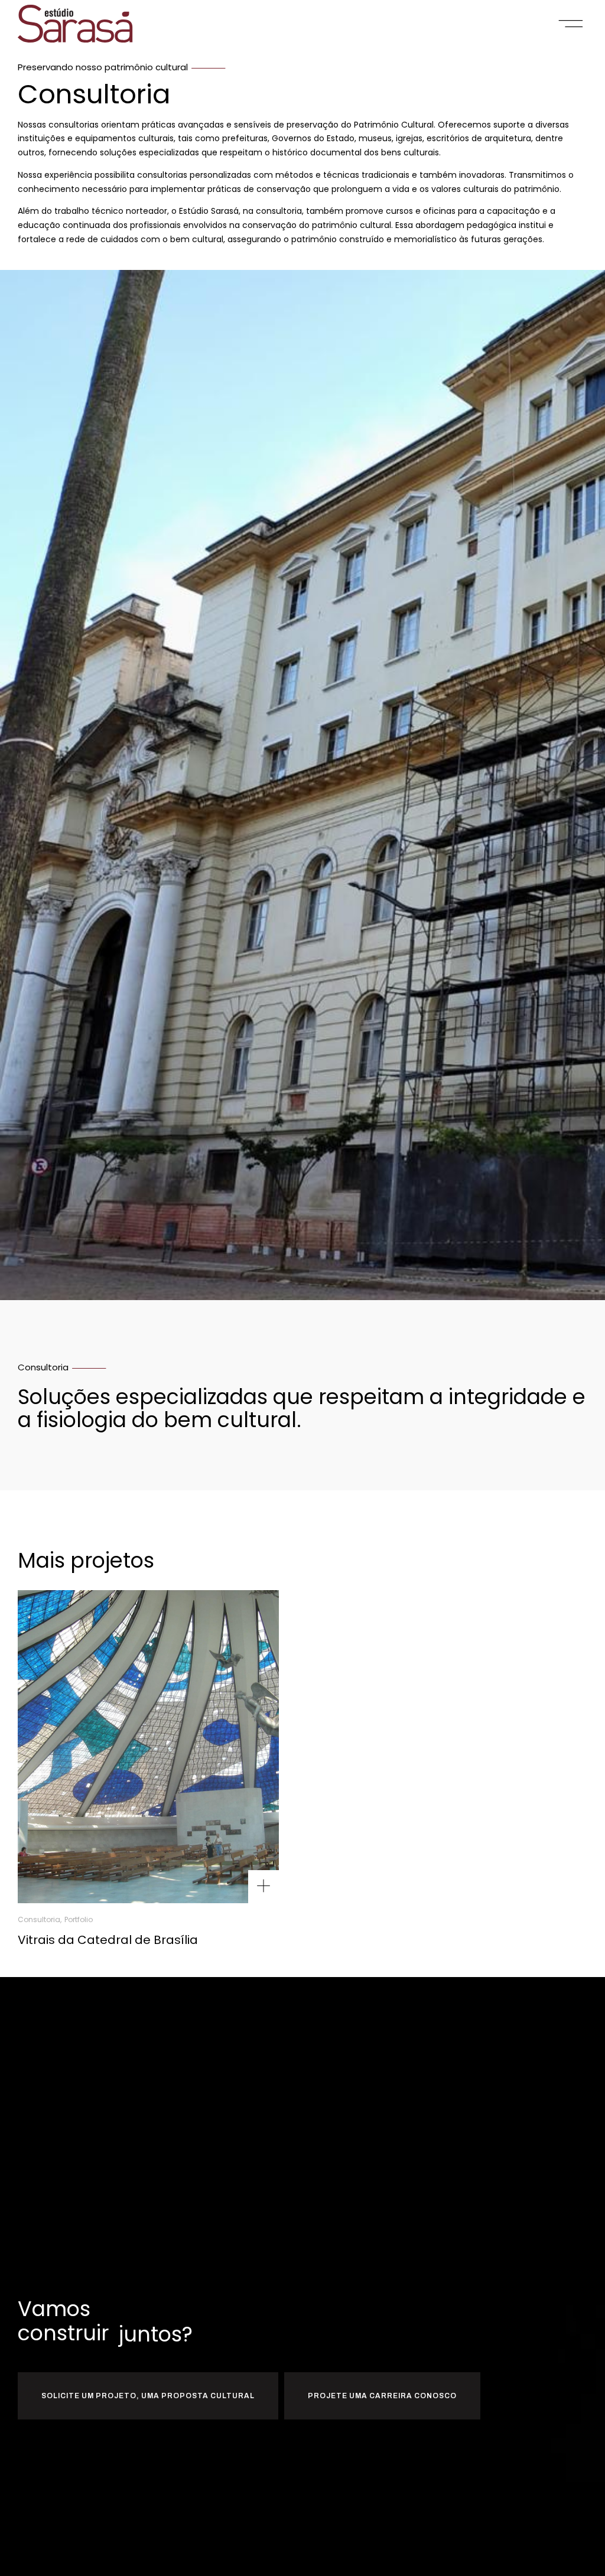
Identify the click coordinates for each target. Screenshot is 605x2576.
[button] (571, 24)
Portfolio (79, 1920)
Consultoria (39, 1920)
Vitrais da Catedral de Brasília (108, 1940)
